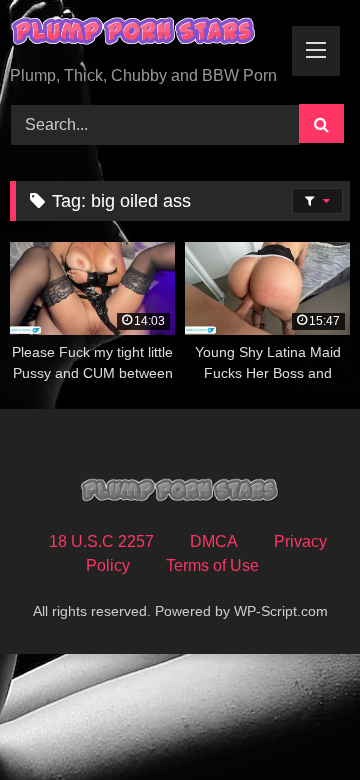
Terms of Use (212, 565)
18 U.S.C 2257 (101, 541)
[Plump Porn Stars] (147, 34)
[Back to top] (298, 720)
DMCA (214, 541)
